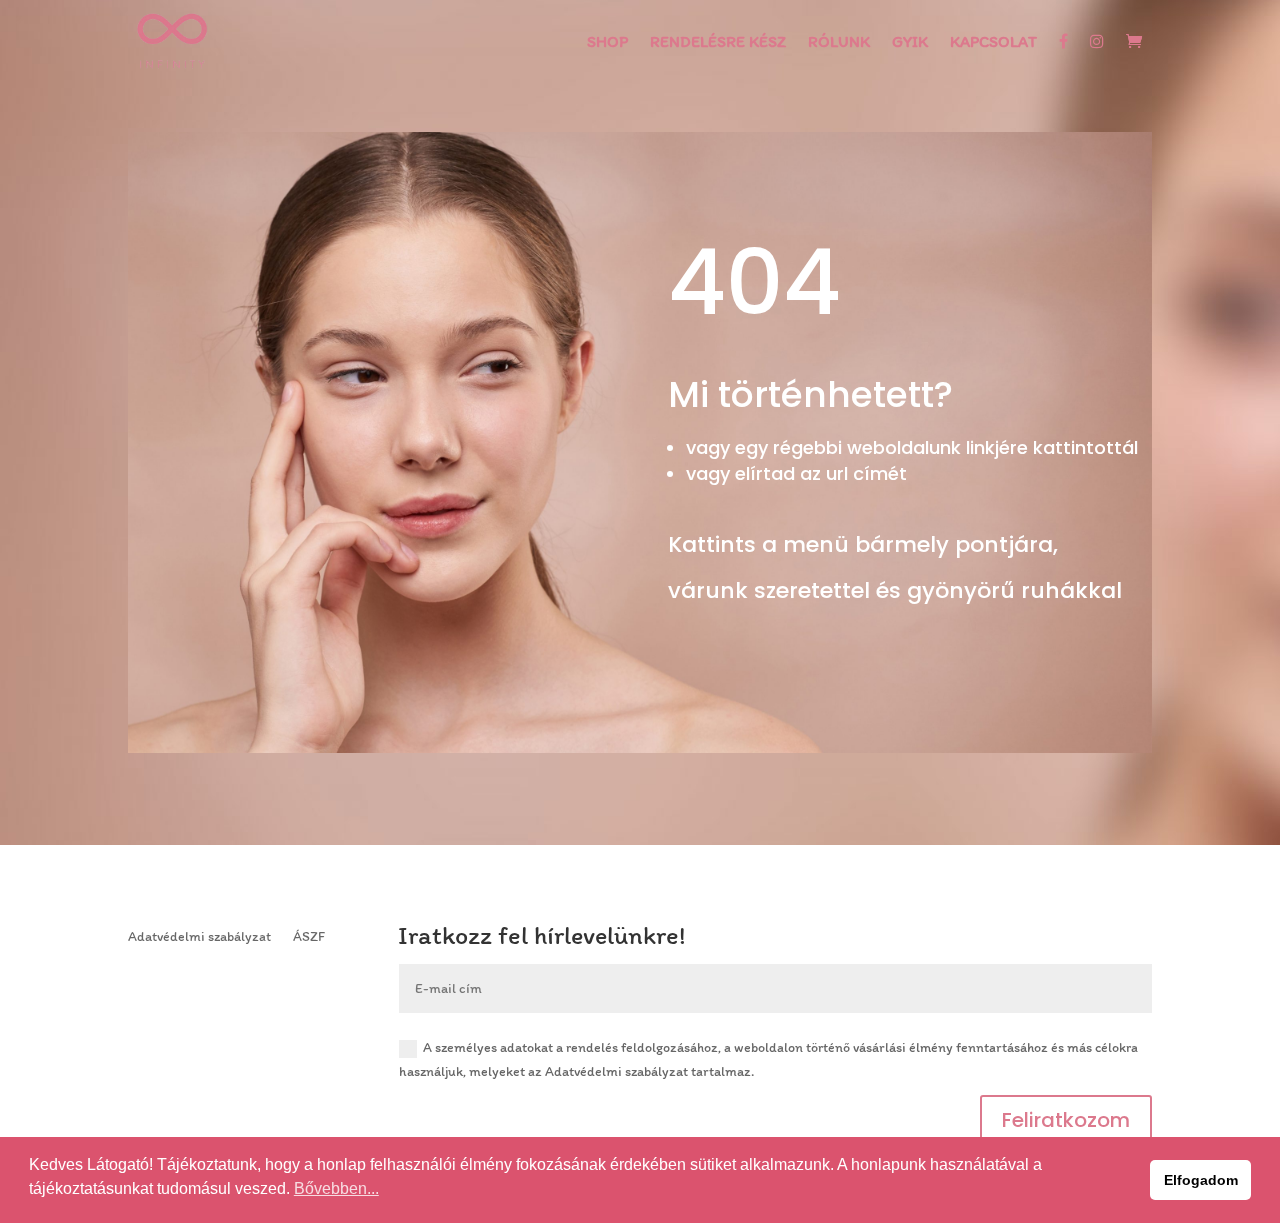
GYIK (910, 43)
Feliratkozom (1066, 1120)
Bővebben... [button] (336, 1188)
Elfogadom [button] (1201, 1180)
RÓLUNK (839, 43)
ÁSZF (309, 936)
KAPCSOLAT (993, 43)
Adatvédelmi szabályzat (199, 936)
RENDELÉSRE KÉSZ (718, 43)
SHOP (607, 43)
